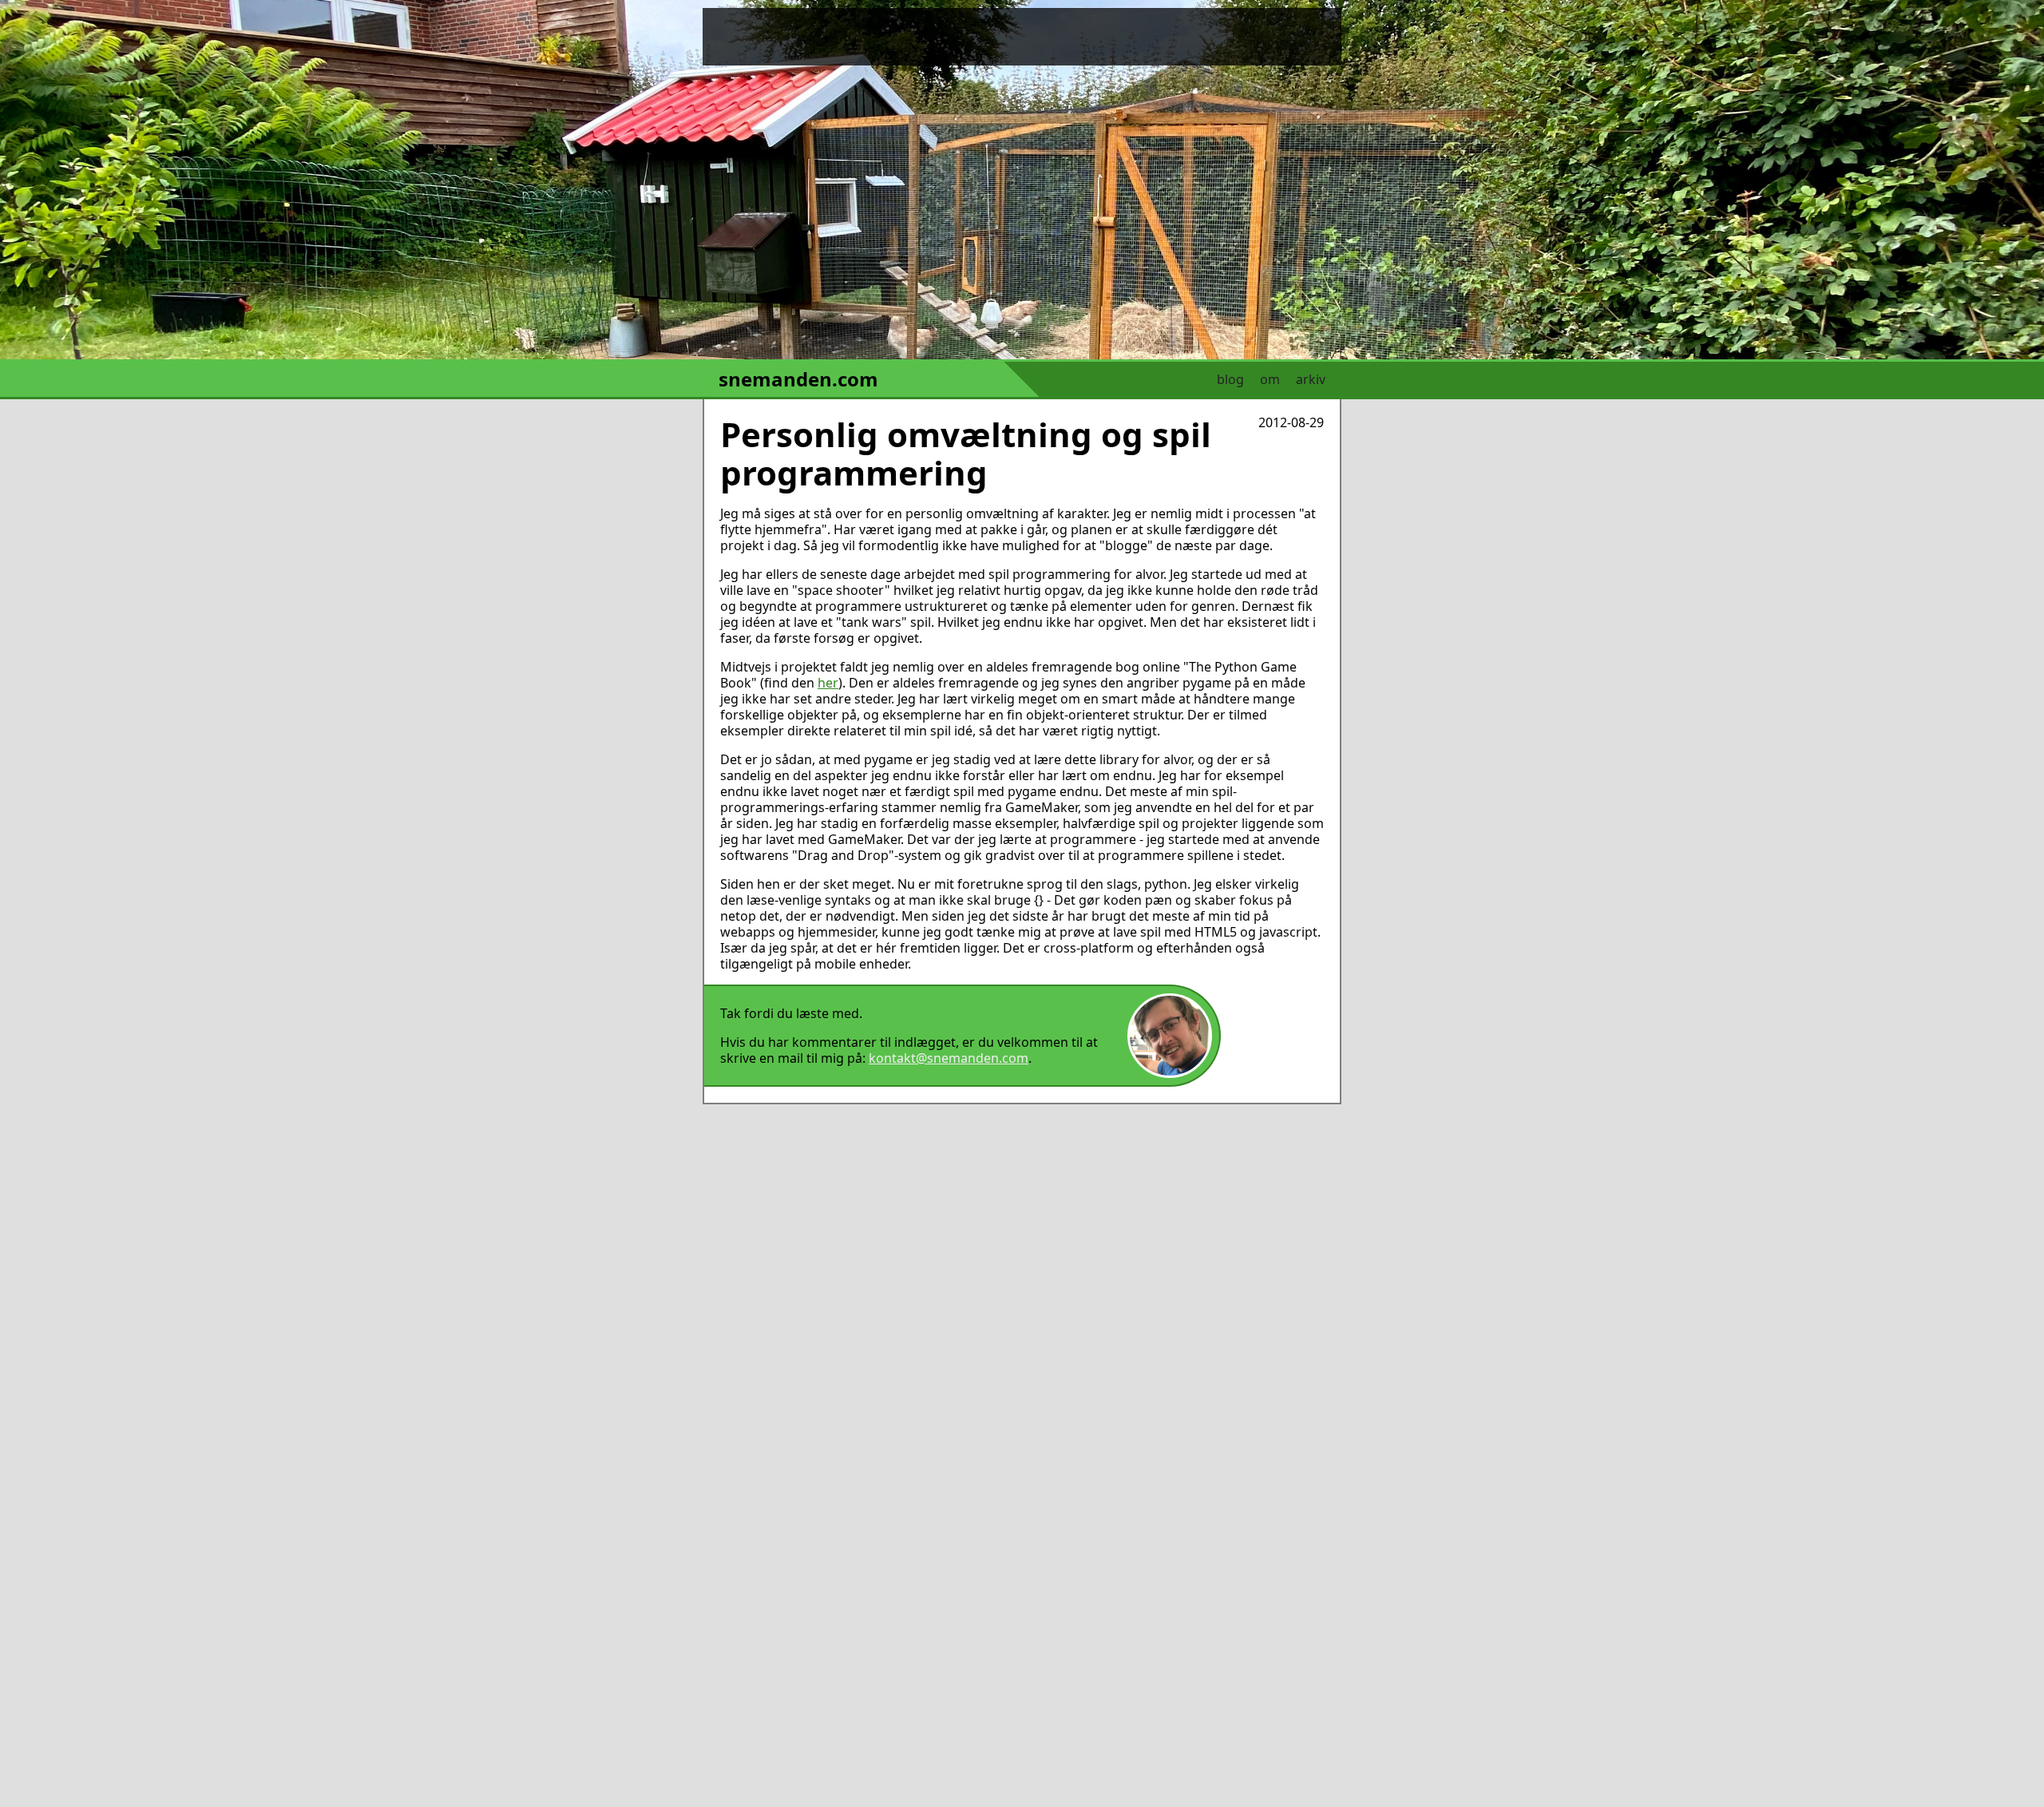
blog (1230, 379)
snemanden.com (798, 379)
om (1270, 379)
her (828, 683)
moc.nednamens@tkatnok (949, 1058)
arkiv (1311, 379)
